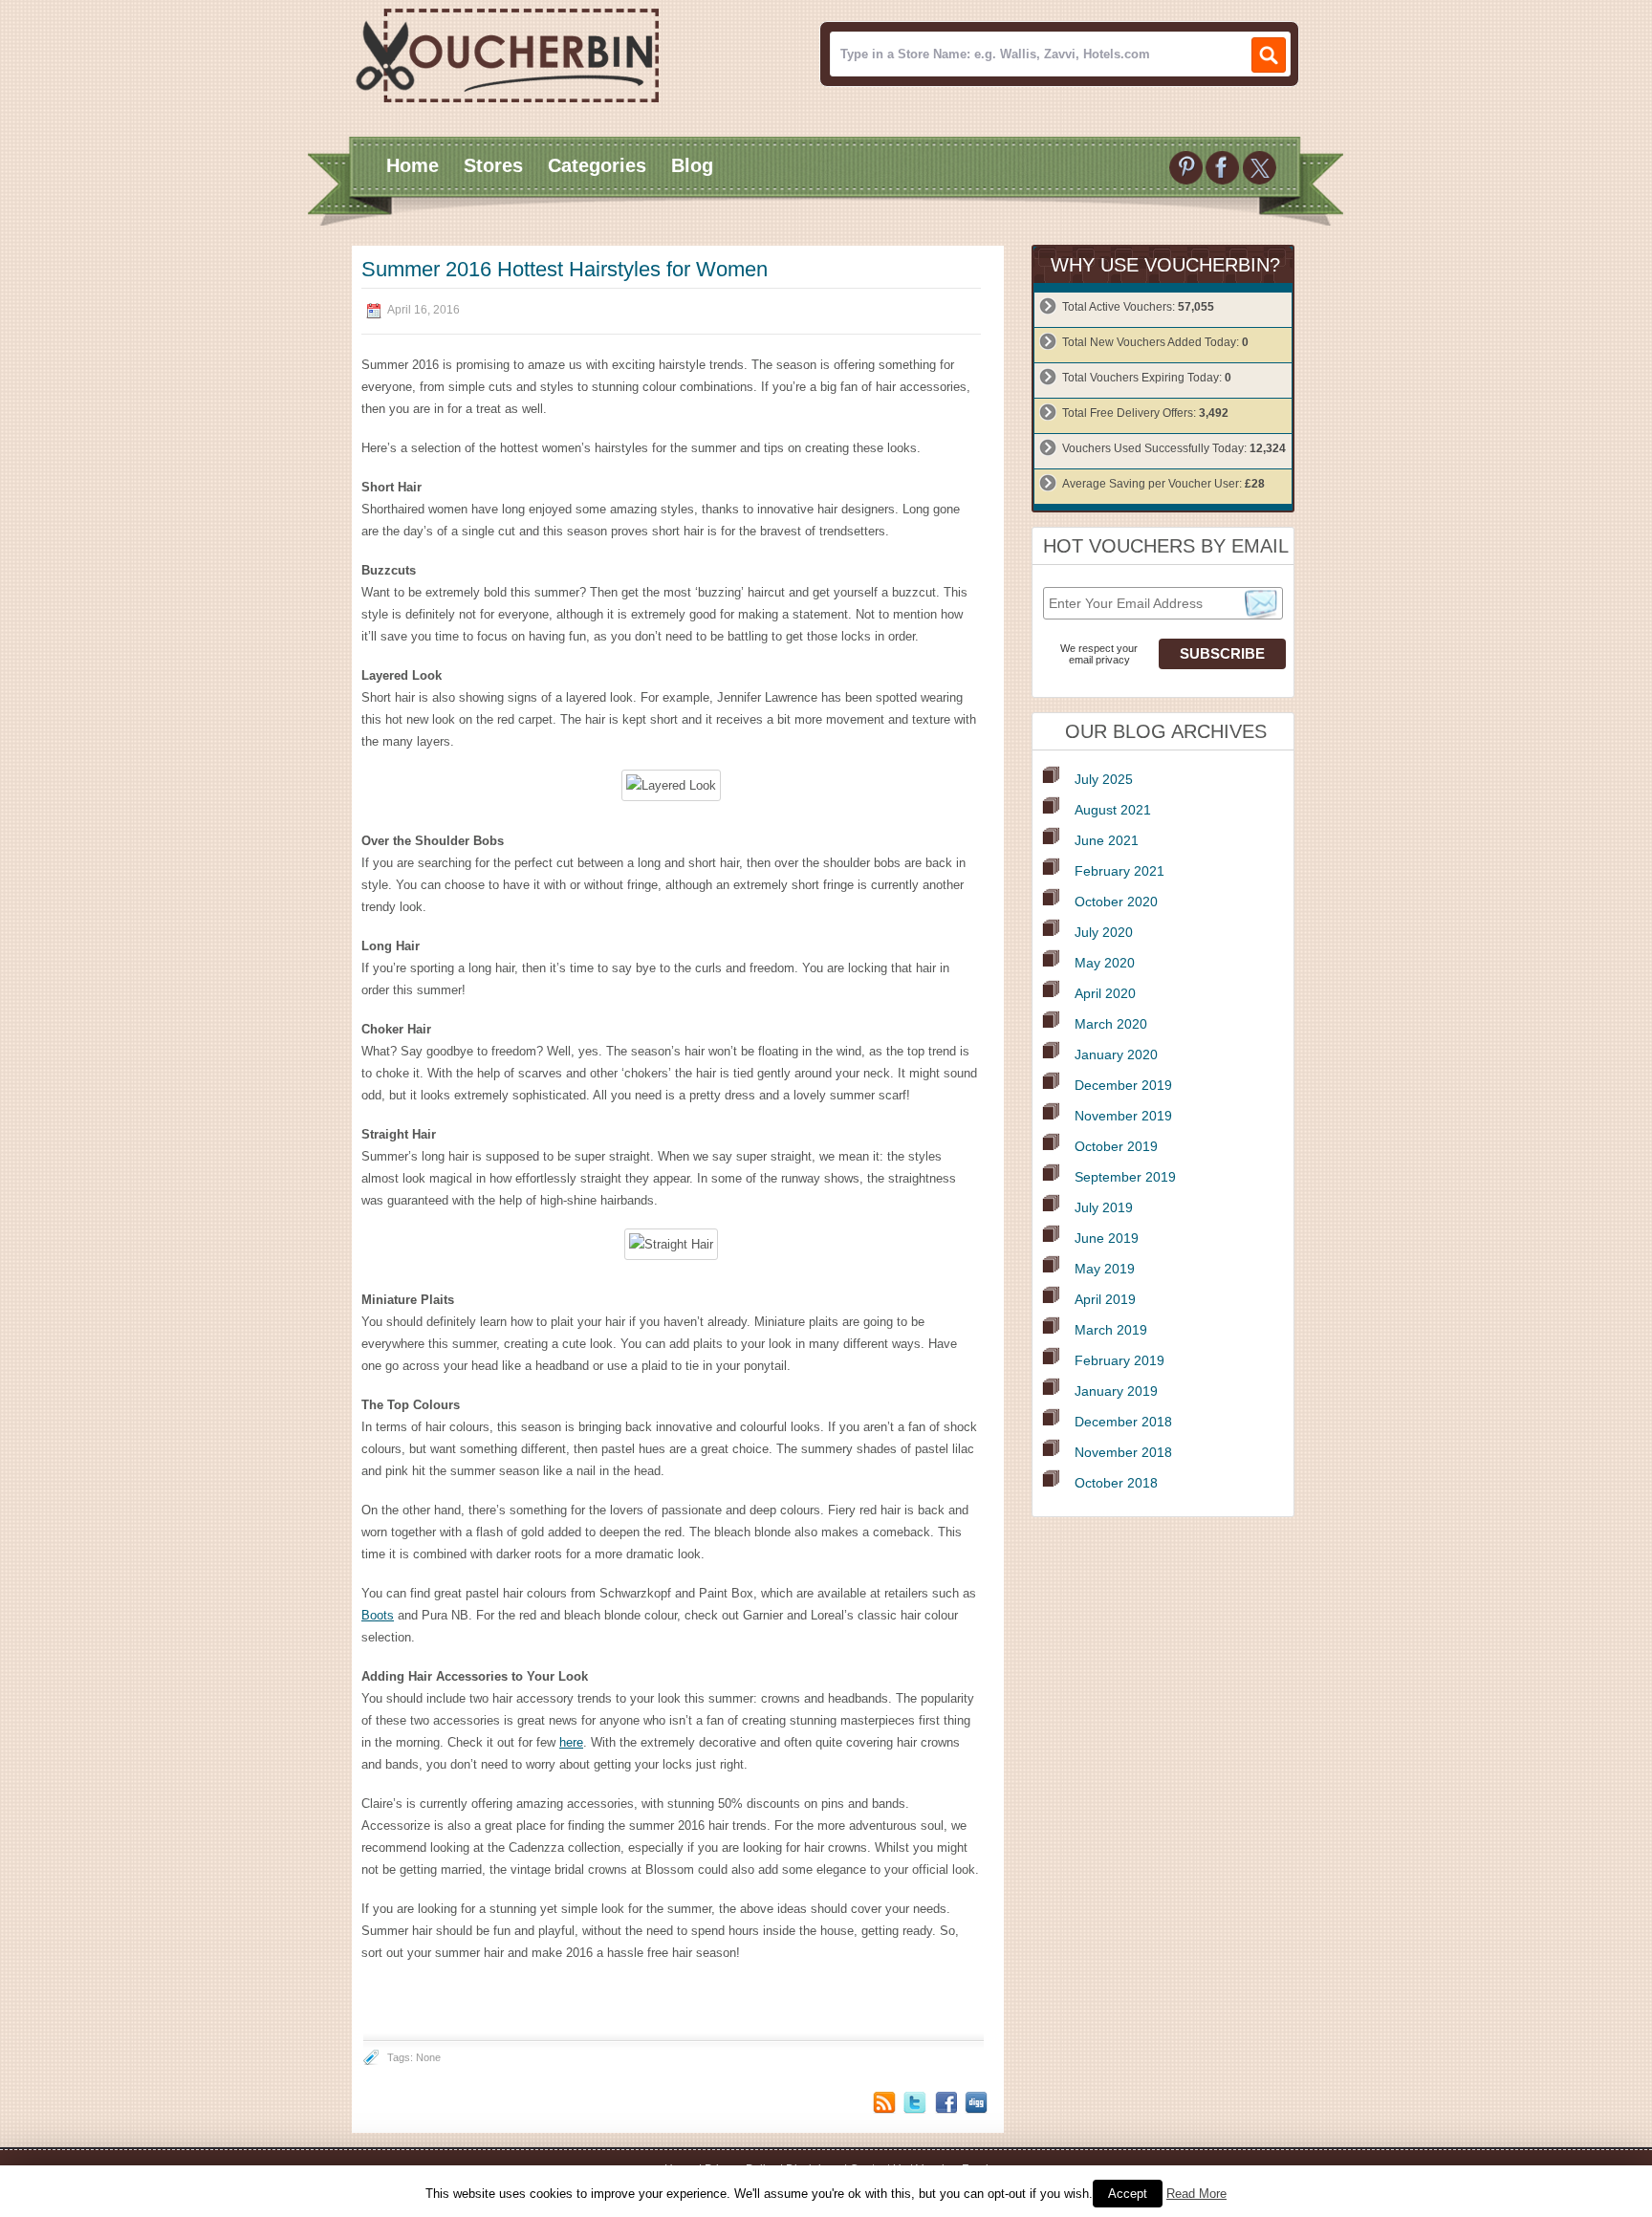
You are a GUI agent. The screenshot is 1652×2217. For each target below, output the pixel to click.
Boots (378, 1615)
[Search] (1269, 55)
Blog (692, 165)
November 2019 (1123, 1116)
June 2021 (1107, 840)
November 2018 (1123, 1452)
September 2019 (1125, 1177)
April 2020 (1105, 993)
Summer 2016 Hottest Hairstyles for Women (565, 269)
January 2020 (1116, 1054)
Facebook (946, 2103)
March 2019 (1111, 1330)
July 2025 (1104, 779)
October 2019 (1116, 1146)
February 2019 (1119, 1360)
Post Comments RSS (884, 2103)
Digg (976, 2103)
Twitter (915, 2103)
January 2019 (1116, 1391)
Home (413, 165)
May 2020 (1105, 963)
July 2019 (1104, 1207)
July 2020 (1104, 932)
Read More (1196, 2194)
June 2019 (1107, 1238)
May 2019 (1105, 1269)
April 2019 (1105, 1299)
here (571, 1742)
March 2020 (1111, 1024)
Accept (1128, 2194)
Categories (597, 165)
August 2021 (1113, 810)
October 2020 (1116, 902)
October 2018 (1116, 1483)
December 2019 (1123, 1085)
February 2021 (1119, 871)
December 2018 (1123, 1422)
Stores (493, 165)
